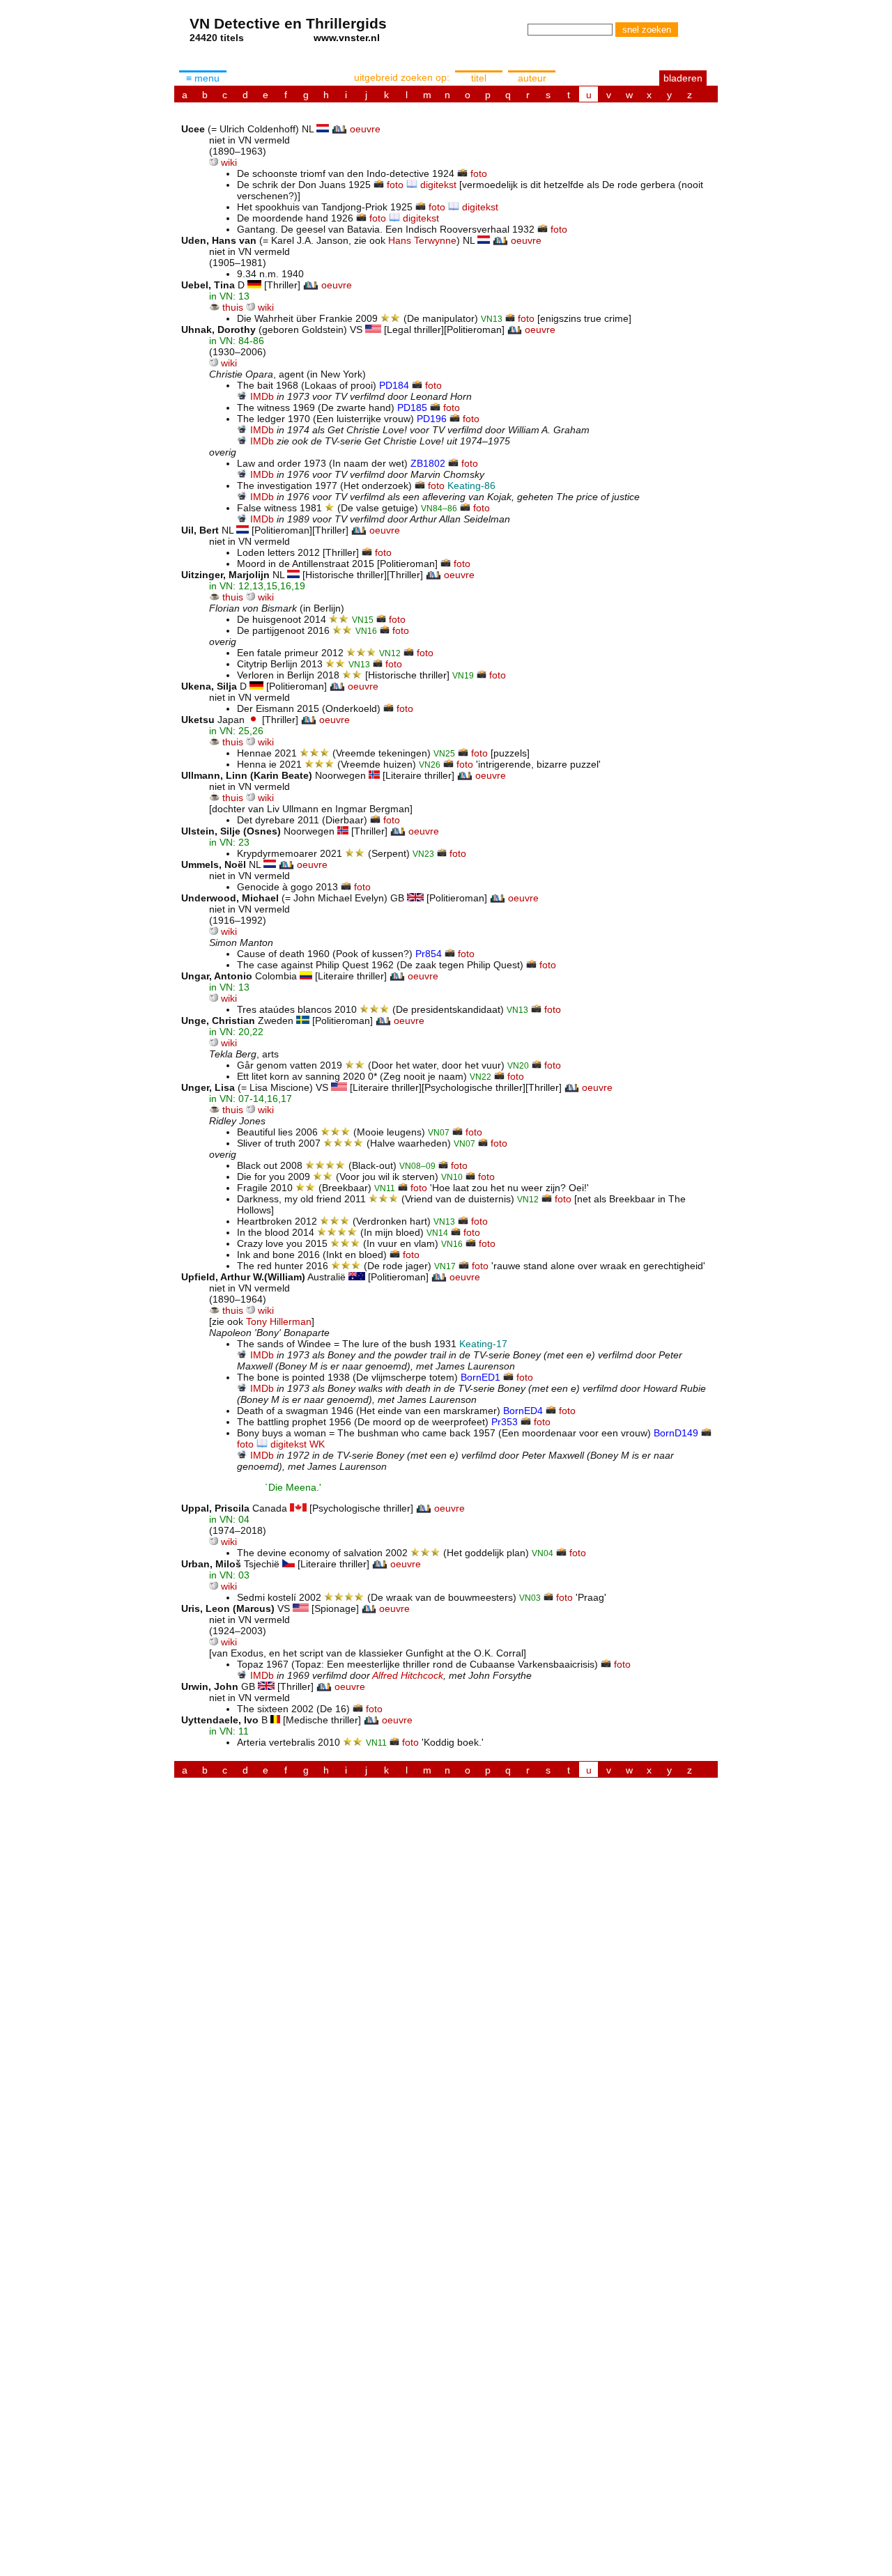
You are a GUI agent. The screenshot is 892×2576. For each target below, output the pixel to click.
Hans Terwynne (422, 240)
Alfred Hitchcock (408, 1675)
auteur (532, 78)
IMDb (262, 396)
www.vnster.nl (347, 38)
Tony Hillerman (279, 1321)
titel (479, 78)
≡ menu (203, 78)
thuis (233, 307)
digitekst (438, 185)
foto (479, 173)
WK (317, 1444)
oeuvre (365, 129)
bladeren (683, 78)
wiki (229, 162)
